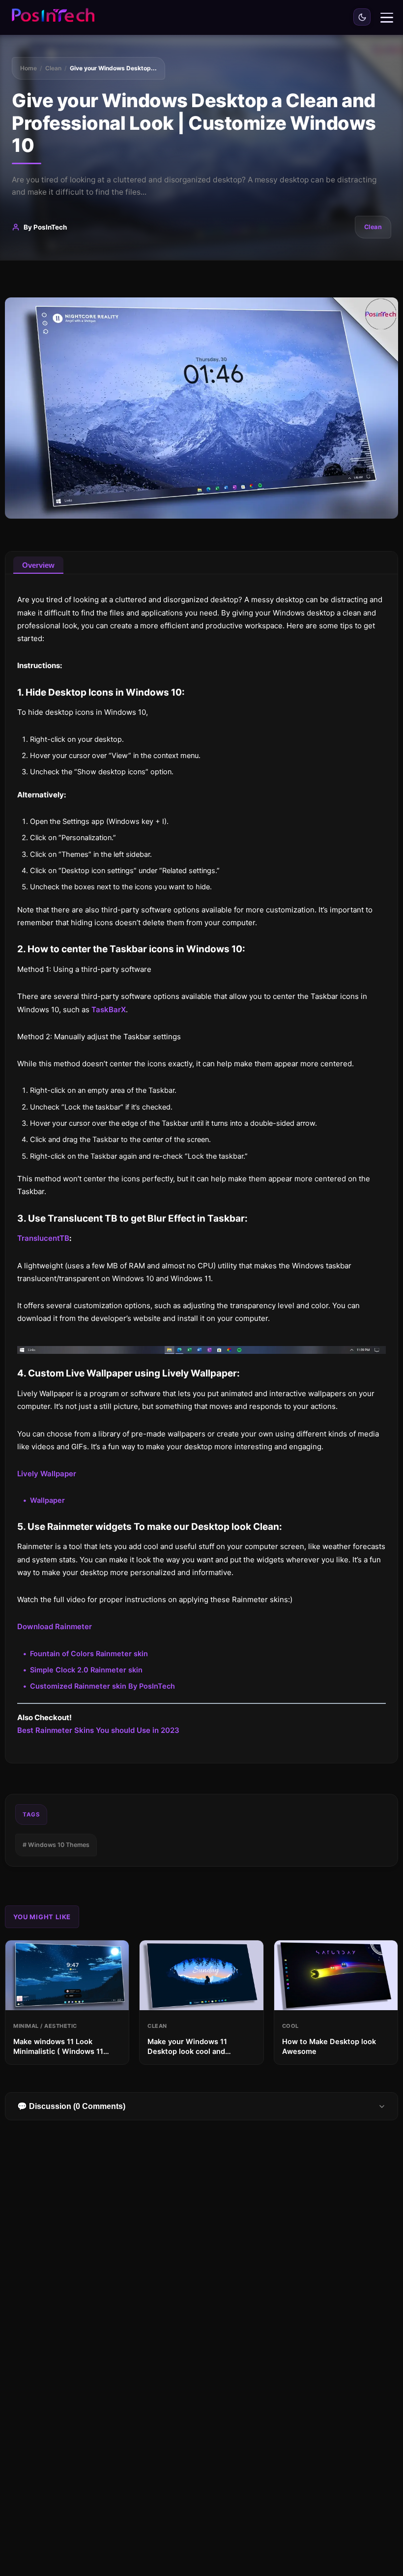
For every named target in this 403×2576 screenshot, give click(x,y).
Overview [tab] (38, 565)
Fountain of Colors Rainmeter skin (89, 1654)
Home (29, 68)
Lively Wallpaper (47, 1474)
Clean (53, 68)
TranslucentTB (43, 1238)
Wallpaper (47, 1500)
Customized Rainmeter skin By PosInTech (102, 1686)
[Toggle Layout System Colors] (362, 17)
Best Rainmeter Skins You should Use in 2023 (98, 1730)
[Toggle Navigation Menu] (387, 18)
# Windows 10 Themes (56, 1845)
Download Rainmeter (55, 1626)
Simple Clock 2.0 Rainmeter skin (86, 1670)
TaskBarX (109, 1010)
